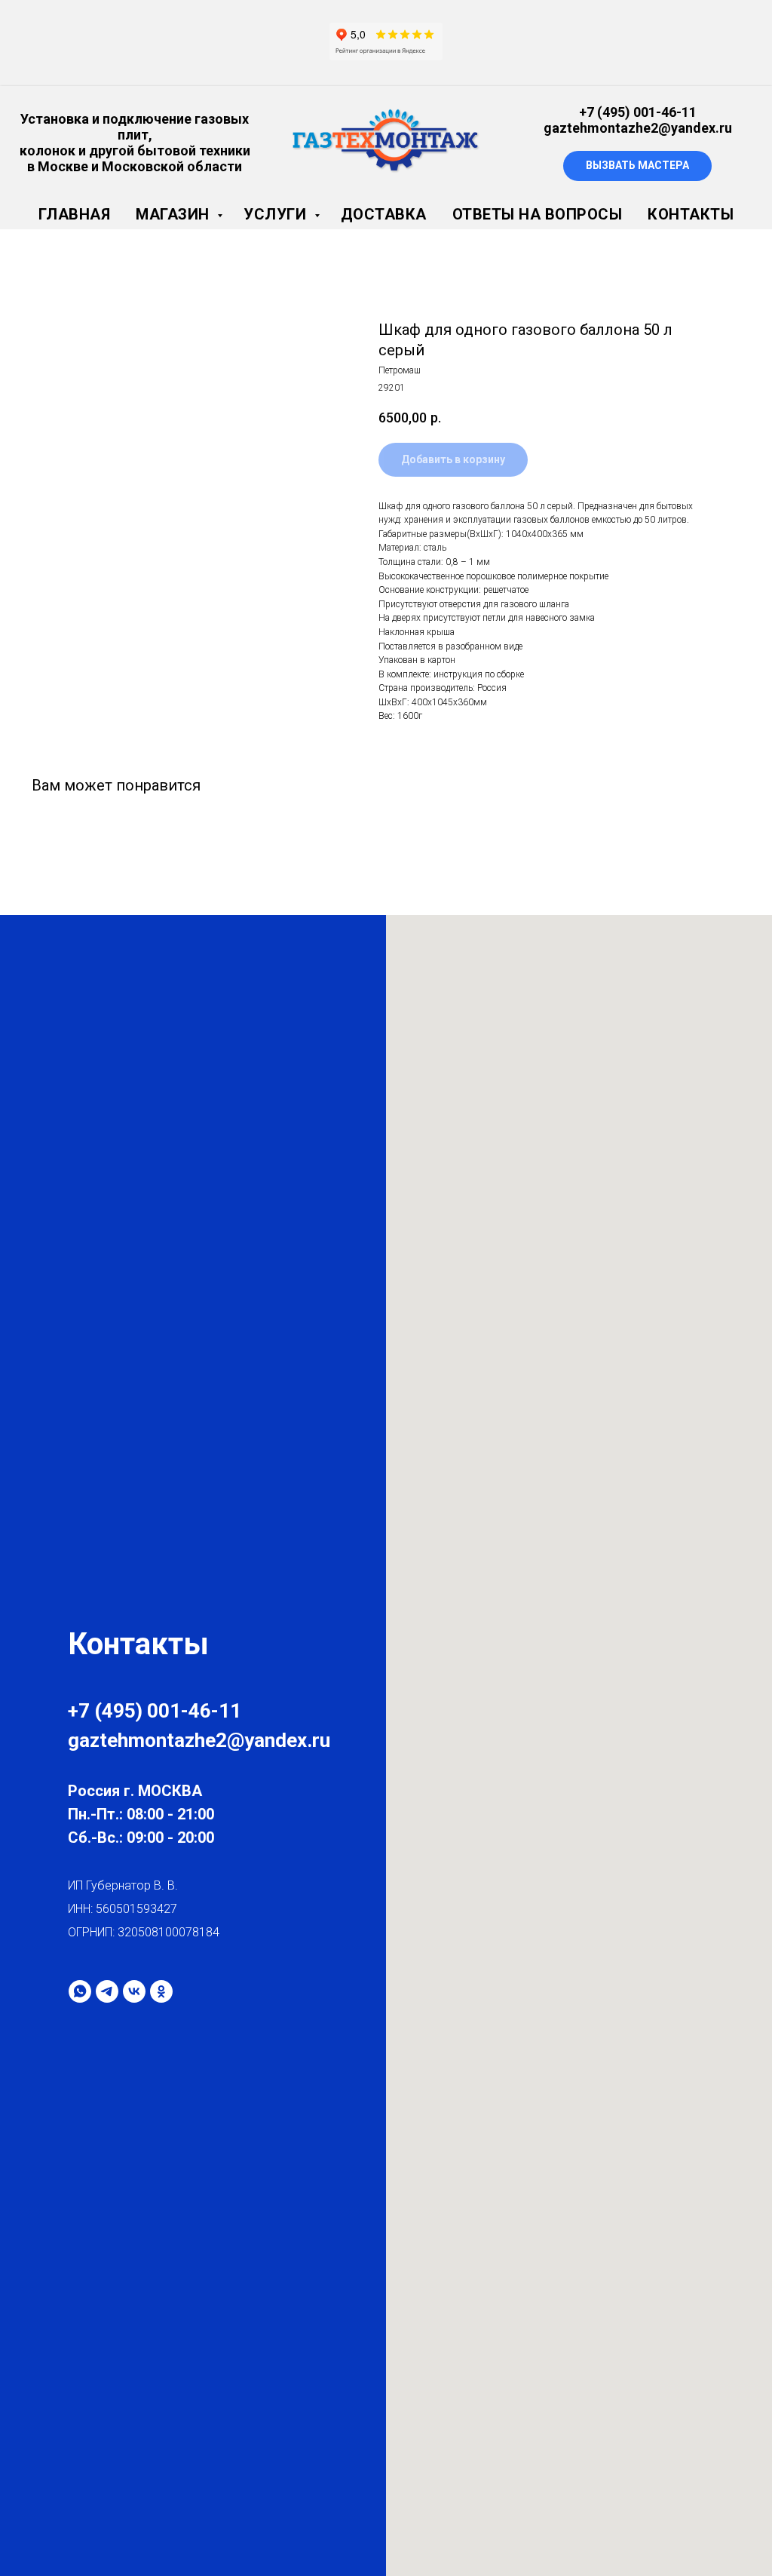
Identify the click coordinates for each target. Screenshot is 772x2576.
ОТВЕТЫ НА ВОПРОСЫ (538, 214)
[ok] (161, 1991)
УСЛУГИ (277, 214)
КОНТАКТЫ (691, 214)
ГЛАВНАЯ (75, 214)
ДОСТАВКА (384, 214)
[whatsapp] (80, 1991)
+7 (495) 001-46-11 (638, 112)
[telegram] (107, 1991)
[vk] (134, 1991)
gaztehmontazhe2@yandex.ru (638, 128)
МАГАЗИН (175, 214)
